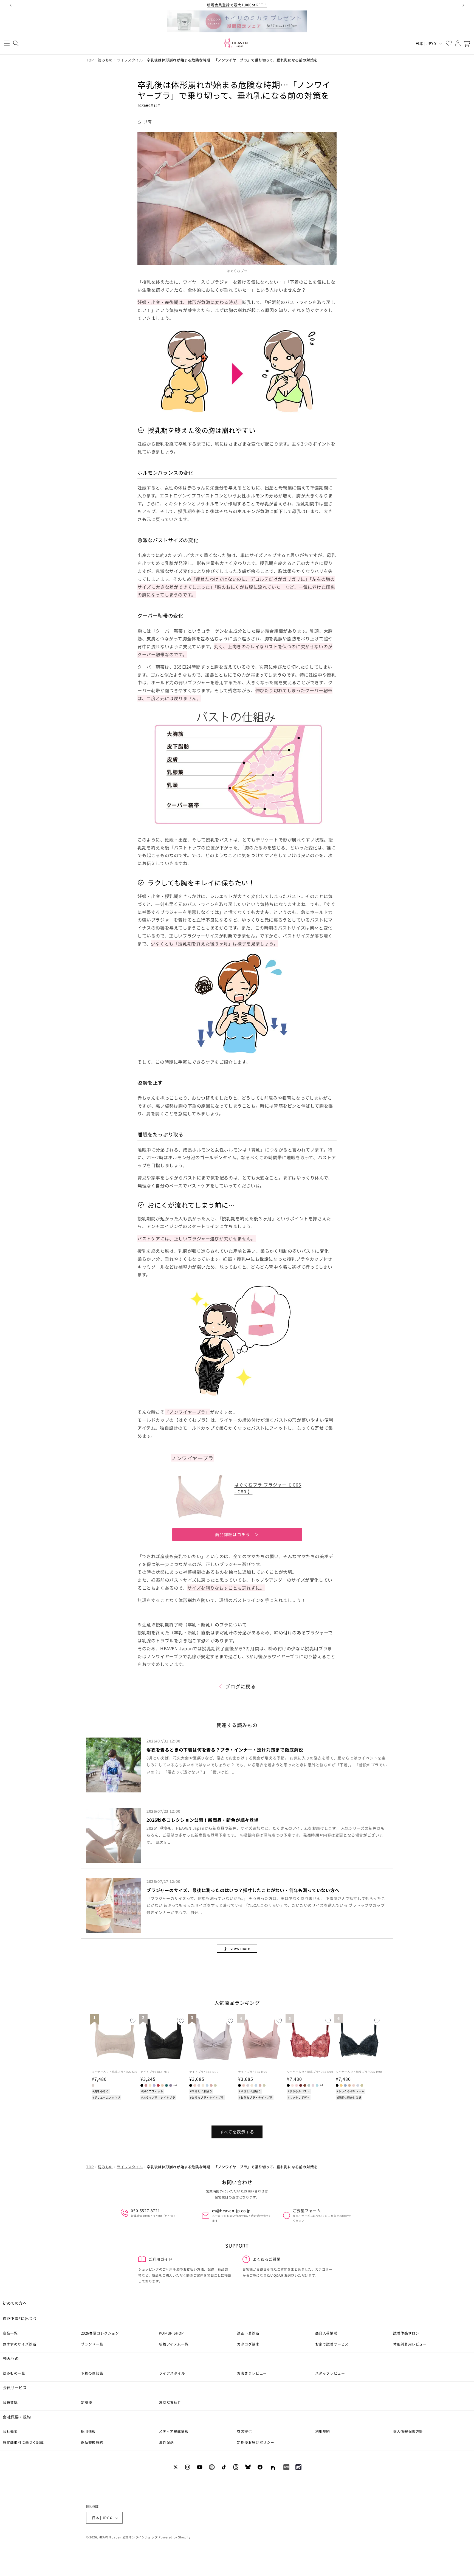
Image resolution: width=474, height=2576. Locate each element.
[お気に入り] (449, 43)
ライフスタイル (130, 60)
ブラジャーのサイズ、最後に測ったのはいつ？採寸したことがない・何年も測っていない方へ (243, 1890)
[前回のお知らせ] (11, 5)
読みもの (105, 60)
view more (237, 1948)
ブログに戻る (241, 1686)
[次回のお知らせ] (463, 5)
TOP (90, 60)
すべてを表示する (237, 2132)
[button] (7, 43)
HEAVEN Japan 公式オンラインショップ (128, 2537)
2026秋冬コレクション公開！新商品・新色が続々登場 (203, 1820)
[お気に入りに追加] (133, 2021)
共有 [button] (148, 122)
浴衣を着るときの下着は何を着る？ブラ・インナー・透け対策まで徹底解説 (225, 1750)
